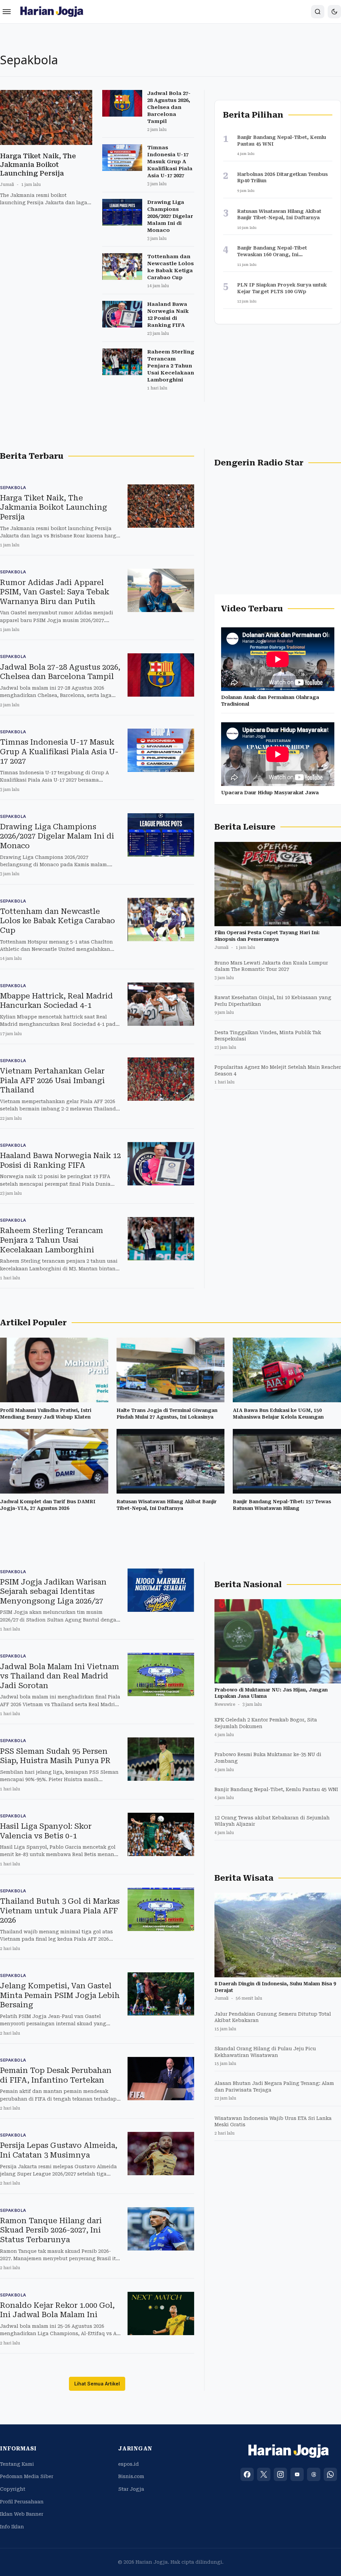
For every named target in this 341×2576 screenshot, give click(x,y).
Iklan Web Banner (22, 2514)
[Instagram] (280, 2474)
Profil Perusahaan (22, 2502)
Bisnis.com (131, 2476)
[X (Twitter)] (264, 2474)
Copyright (13, 2489)
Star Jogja (131, 2489)
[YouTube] (297, 2474)
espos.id (129, 2464)
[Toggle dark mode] (334, 12)
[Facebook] (247, 2474)
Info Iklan (12, 2527)
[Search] (318, 12)
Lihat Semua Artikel (97, 2384)
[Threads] (314, 2474)
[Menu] (7, 12)
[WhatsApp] (330, 2474)
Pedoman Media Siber (27, 2476)
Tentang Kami (17, 2464)
